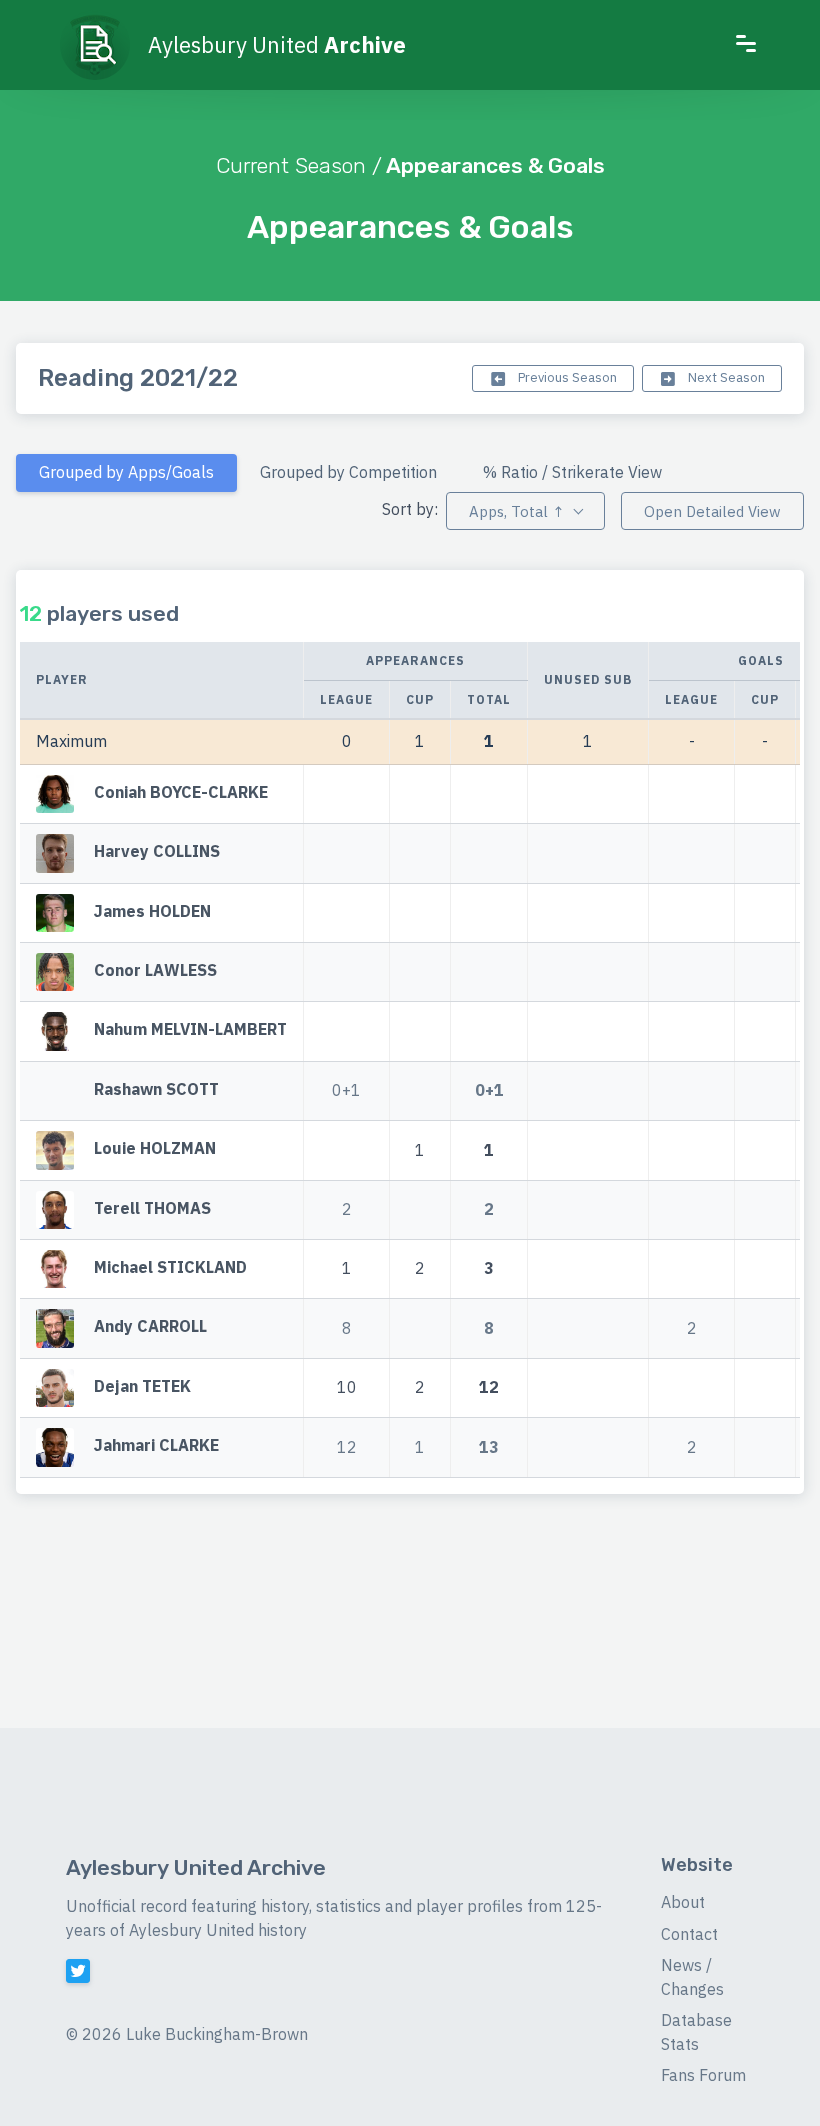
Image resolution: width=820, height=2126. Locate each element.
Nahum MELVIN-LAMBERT (190, 1030)
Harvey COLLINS (157, 852)
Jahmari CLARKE (156, 1445)
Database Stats (696, 2032)
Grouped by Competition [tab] (348, 472)
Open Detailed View (712, 511)
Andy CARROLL (150, 1327)
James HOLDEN (152, 911)
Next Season (725, 377)
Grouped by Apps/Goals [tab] (126, 472)
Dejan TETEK (142, 1386)
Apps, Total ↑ (516, 511)
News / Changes (692, 1977)
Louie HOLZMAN (155, 1149)
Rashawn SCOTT (156, 1089)
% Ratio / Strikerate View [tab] (572, 472)
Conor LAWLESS (155, 970)
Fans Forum (703, 2075)
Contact (689, 1934)
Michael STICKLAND (170, 1267)
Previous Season (566, 377)
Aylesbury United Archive (196, 1867)
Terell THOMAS (152, 1208)
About (683, 1902)
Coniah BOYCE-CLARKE (181, 792)
